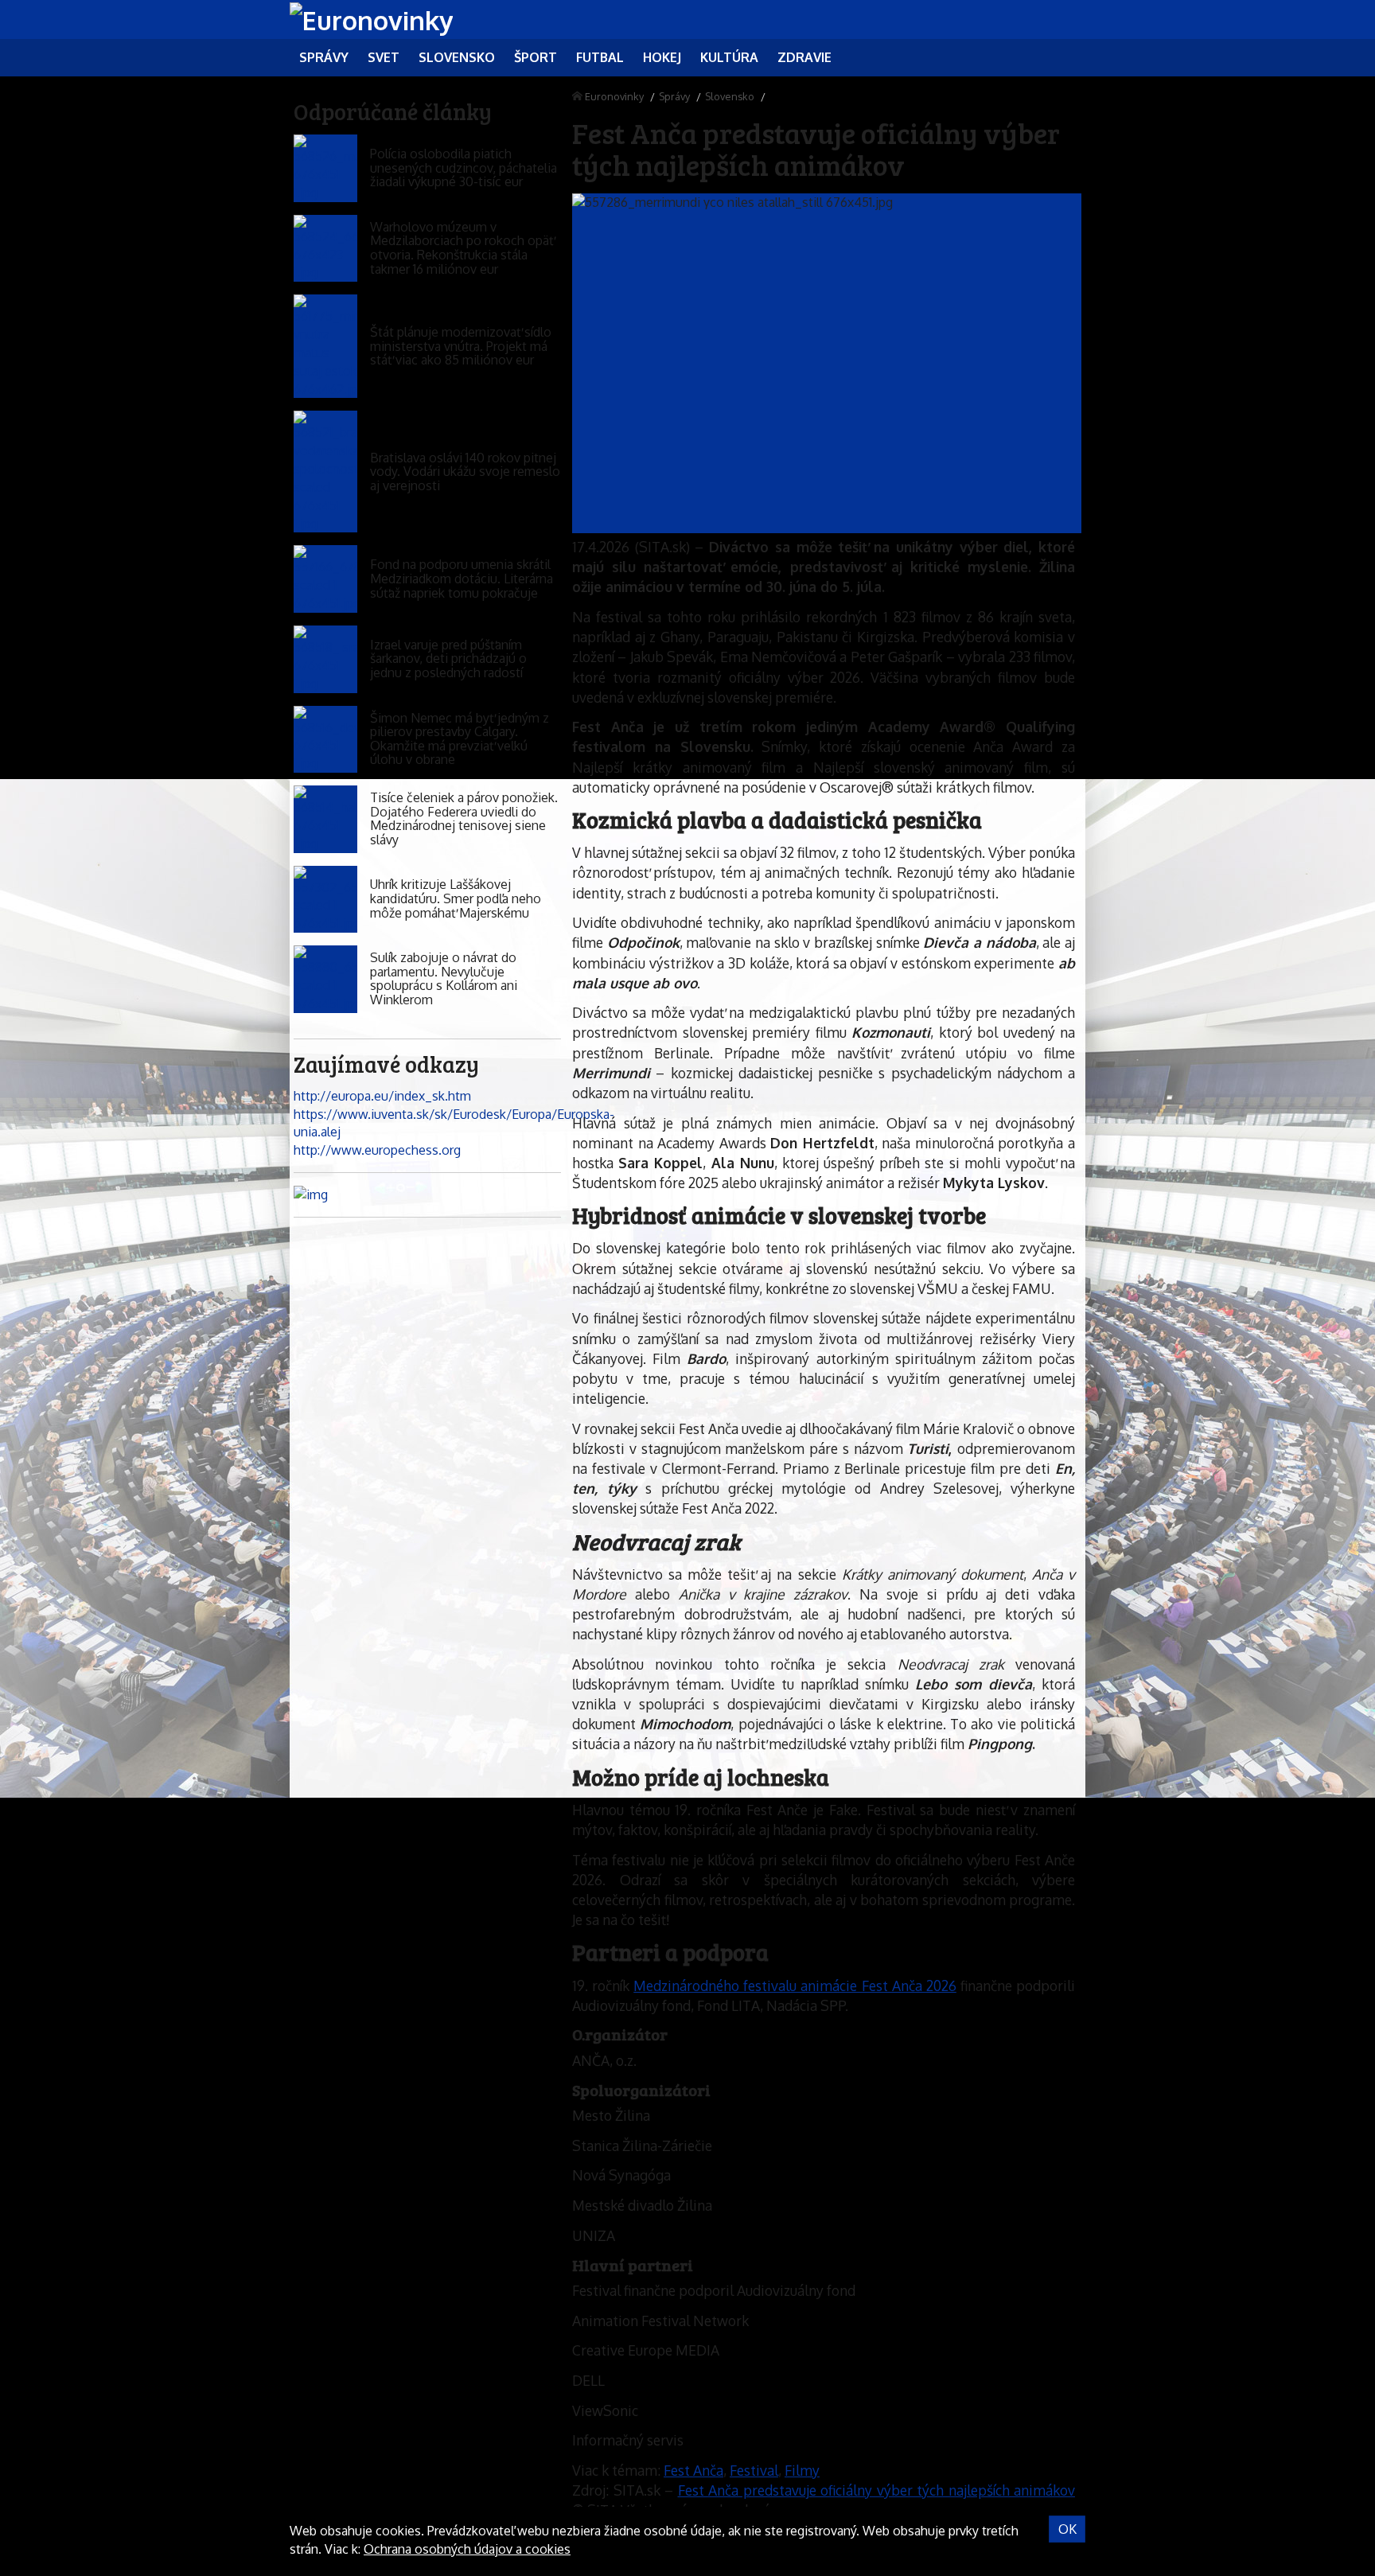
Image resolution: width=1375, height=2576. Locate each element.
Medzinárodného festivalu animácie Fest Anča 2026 (795, 1986)
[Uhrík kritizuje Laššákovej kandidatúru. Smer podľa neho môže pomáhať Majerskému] (325, 900)
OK (1067, 2529)
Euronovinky (614, 96)
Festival (754, 2470)
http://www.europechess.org (377, 1150)
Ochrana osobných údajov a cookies (467, 2549)
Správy (674, 96)
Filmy (802, 2470)
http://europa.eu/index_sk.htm (382, 1096)
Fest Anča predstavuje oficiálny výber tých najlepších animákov (877, 2490)
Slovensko (730, 96)
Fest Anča (693, 2470)
